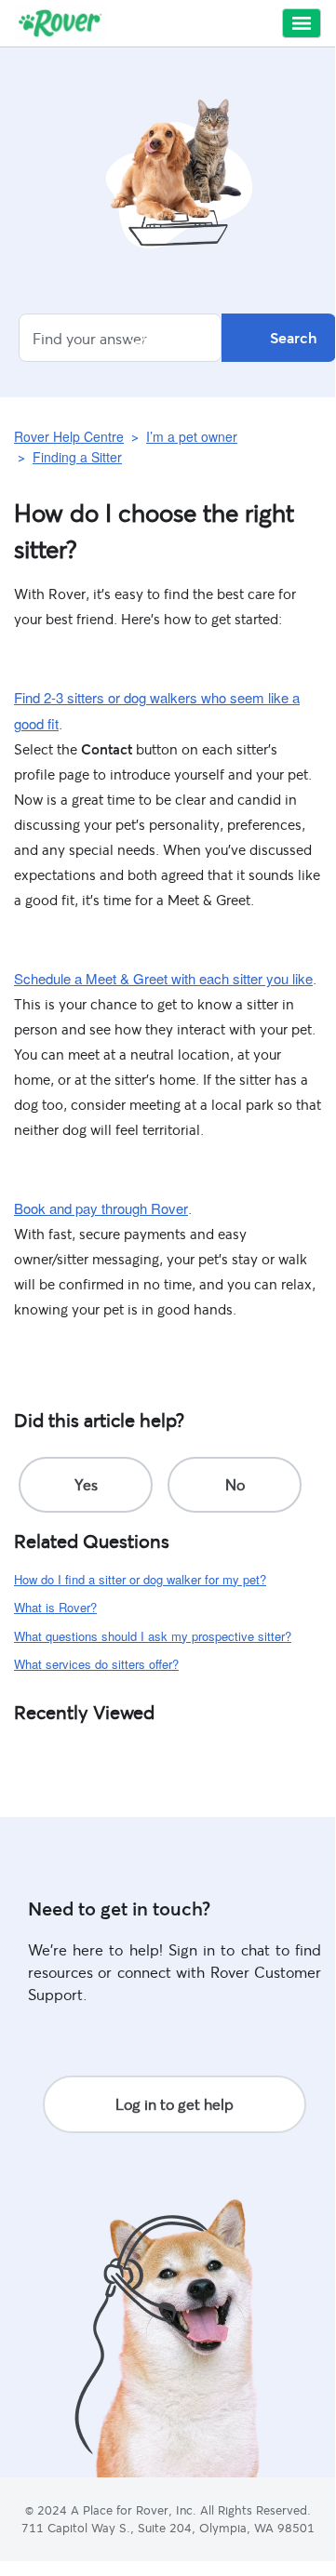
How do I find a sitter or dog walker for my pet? (140, 1579)
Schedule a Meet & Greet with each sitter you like (163, 978)
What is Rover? (55, 1607)
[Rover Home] (60, 23)
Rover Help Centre (69, 436)
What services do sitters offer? (96, 1664)
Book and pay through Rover (101, 1208)
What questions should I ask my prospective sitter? (153, 1636)
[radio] (86, 1485)
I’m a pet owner (192, 436)
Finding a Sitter (77, 457)
